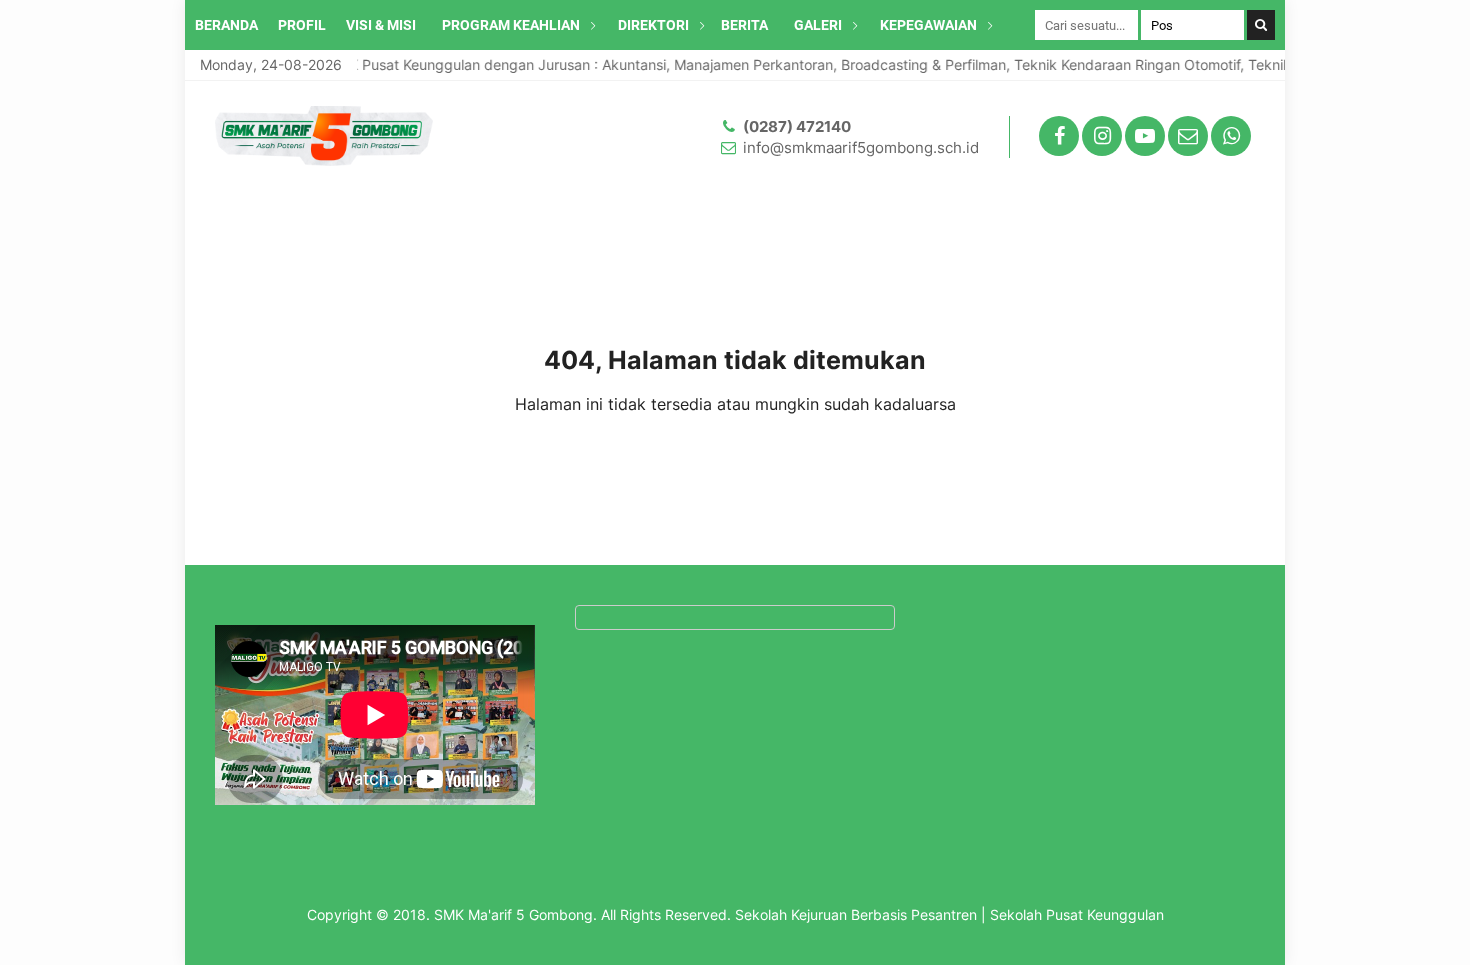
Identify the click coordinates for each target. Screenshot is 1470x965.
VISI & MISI (381, 25)
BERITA (744, 25)
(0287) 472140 (797, 126)
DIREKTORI (653, 25)
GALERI (818, 25)
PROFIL (302, 25)
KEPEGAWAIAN (928, 25)
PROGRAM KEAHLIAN (511, 25)
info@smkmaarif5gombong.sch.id (861, 147)
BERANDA (226, 25)
